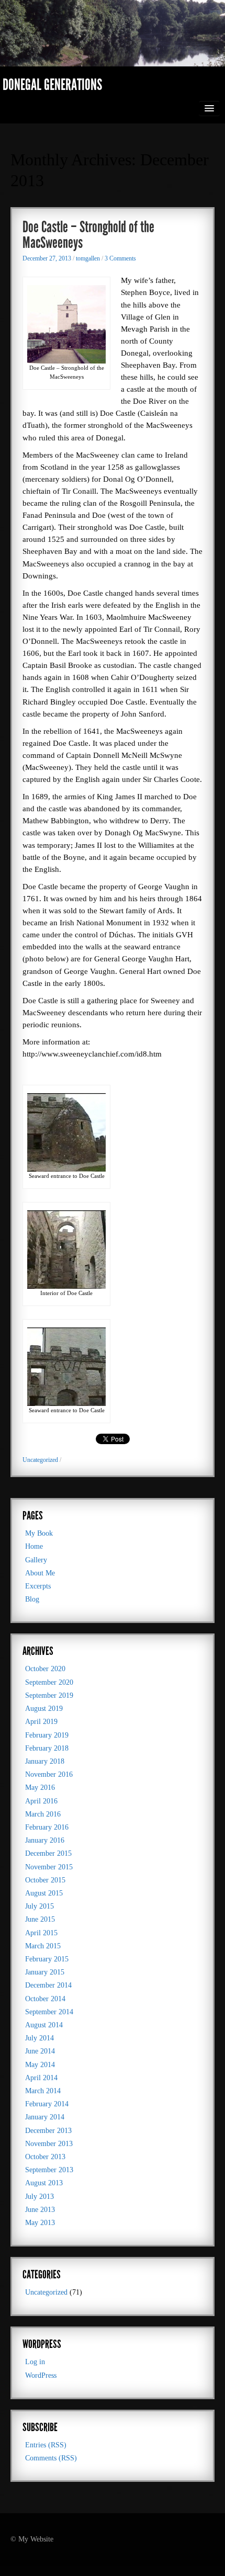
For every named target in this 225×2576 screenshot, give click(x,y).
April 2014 (41, 2078)
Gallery (36, 1560)
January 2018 (45, 1761)
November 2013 (49, 2144)
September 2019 (49, 1695)
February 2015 (47, 1959)
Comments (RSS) (51, 2458)
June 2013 (40, 2210)
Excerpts (38, 1586)
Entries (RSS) (46, 2445)
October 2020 (45, 1669)
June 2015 (40, 1919)
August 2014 (44, 2025)
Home (34, 1546)
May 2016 (40, 1788)
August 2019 (44, 1709)
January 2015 (45, 1972)
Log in (35, 2362)
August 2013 (44, 2183)
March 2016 (43, 1814)
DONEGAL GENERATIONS (52, 85)
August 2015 (44, 1893)
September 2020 (49, 1682)
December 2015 (48, 1853)
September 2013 (49, 2170)
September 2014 (49, 2012)
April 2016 (41, 1801)
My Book (39, 1533)
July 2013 (40, 2197)
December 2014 (48, 1985)
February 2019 (47, 1735)
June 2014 (40, 2051)
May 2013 (40, 2223)
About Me (40, 1573)
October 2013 (45, 2157)
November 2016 (49, 1774)
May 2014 (40, 2065)
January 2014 (45, 2117)
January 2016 (45, 1840)
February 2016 (47, 1827)
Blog (32, 1599)
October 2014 (45, 1999)
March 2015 (43, 1946)
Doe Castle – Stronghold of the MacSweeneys (88, 235)
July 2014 (40, 2038)
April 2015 (41, 1933)
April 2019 (41, 1722)
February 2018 (47, 1748)
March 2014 (43, 2091)
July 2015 (40, 1906)
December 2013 (48, 2131)
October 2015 (45, 1880)
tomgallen (88, 258)
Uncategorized (40, 1460)
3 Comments (120, 258)
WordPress (41, 2375)
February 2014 (47, 2104)
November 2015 (49, 1867)
